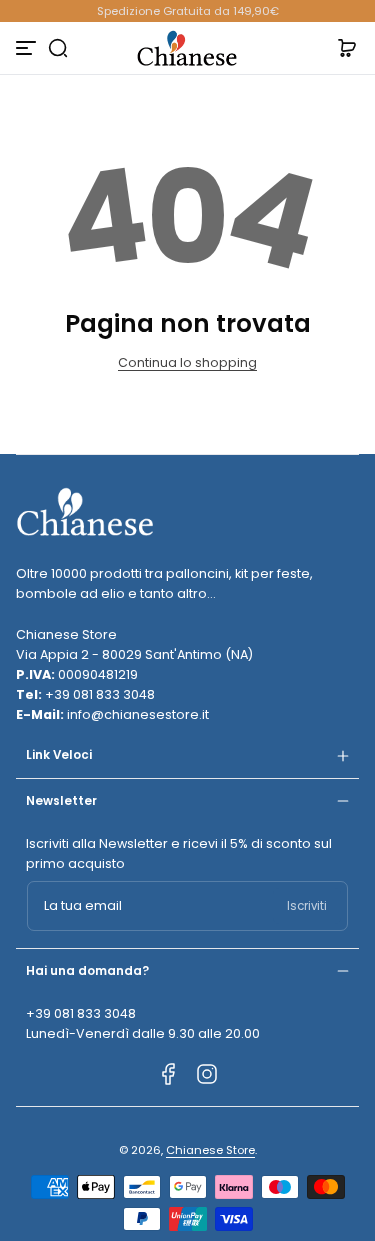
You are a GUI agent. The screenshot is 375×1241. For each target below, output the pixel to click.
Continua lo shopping (187, 362)
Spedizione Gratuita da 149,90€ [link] (188, 11)
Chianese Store (210, 1150)
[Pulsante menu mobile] (28, 48)
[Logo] (188, 48)
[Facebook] (169, 1074)
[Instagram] (207, 1074)
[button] (58, 48)
